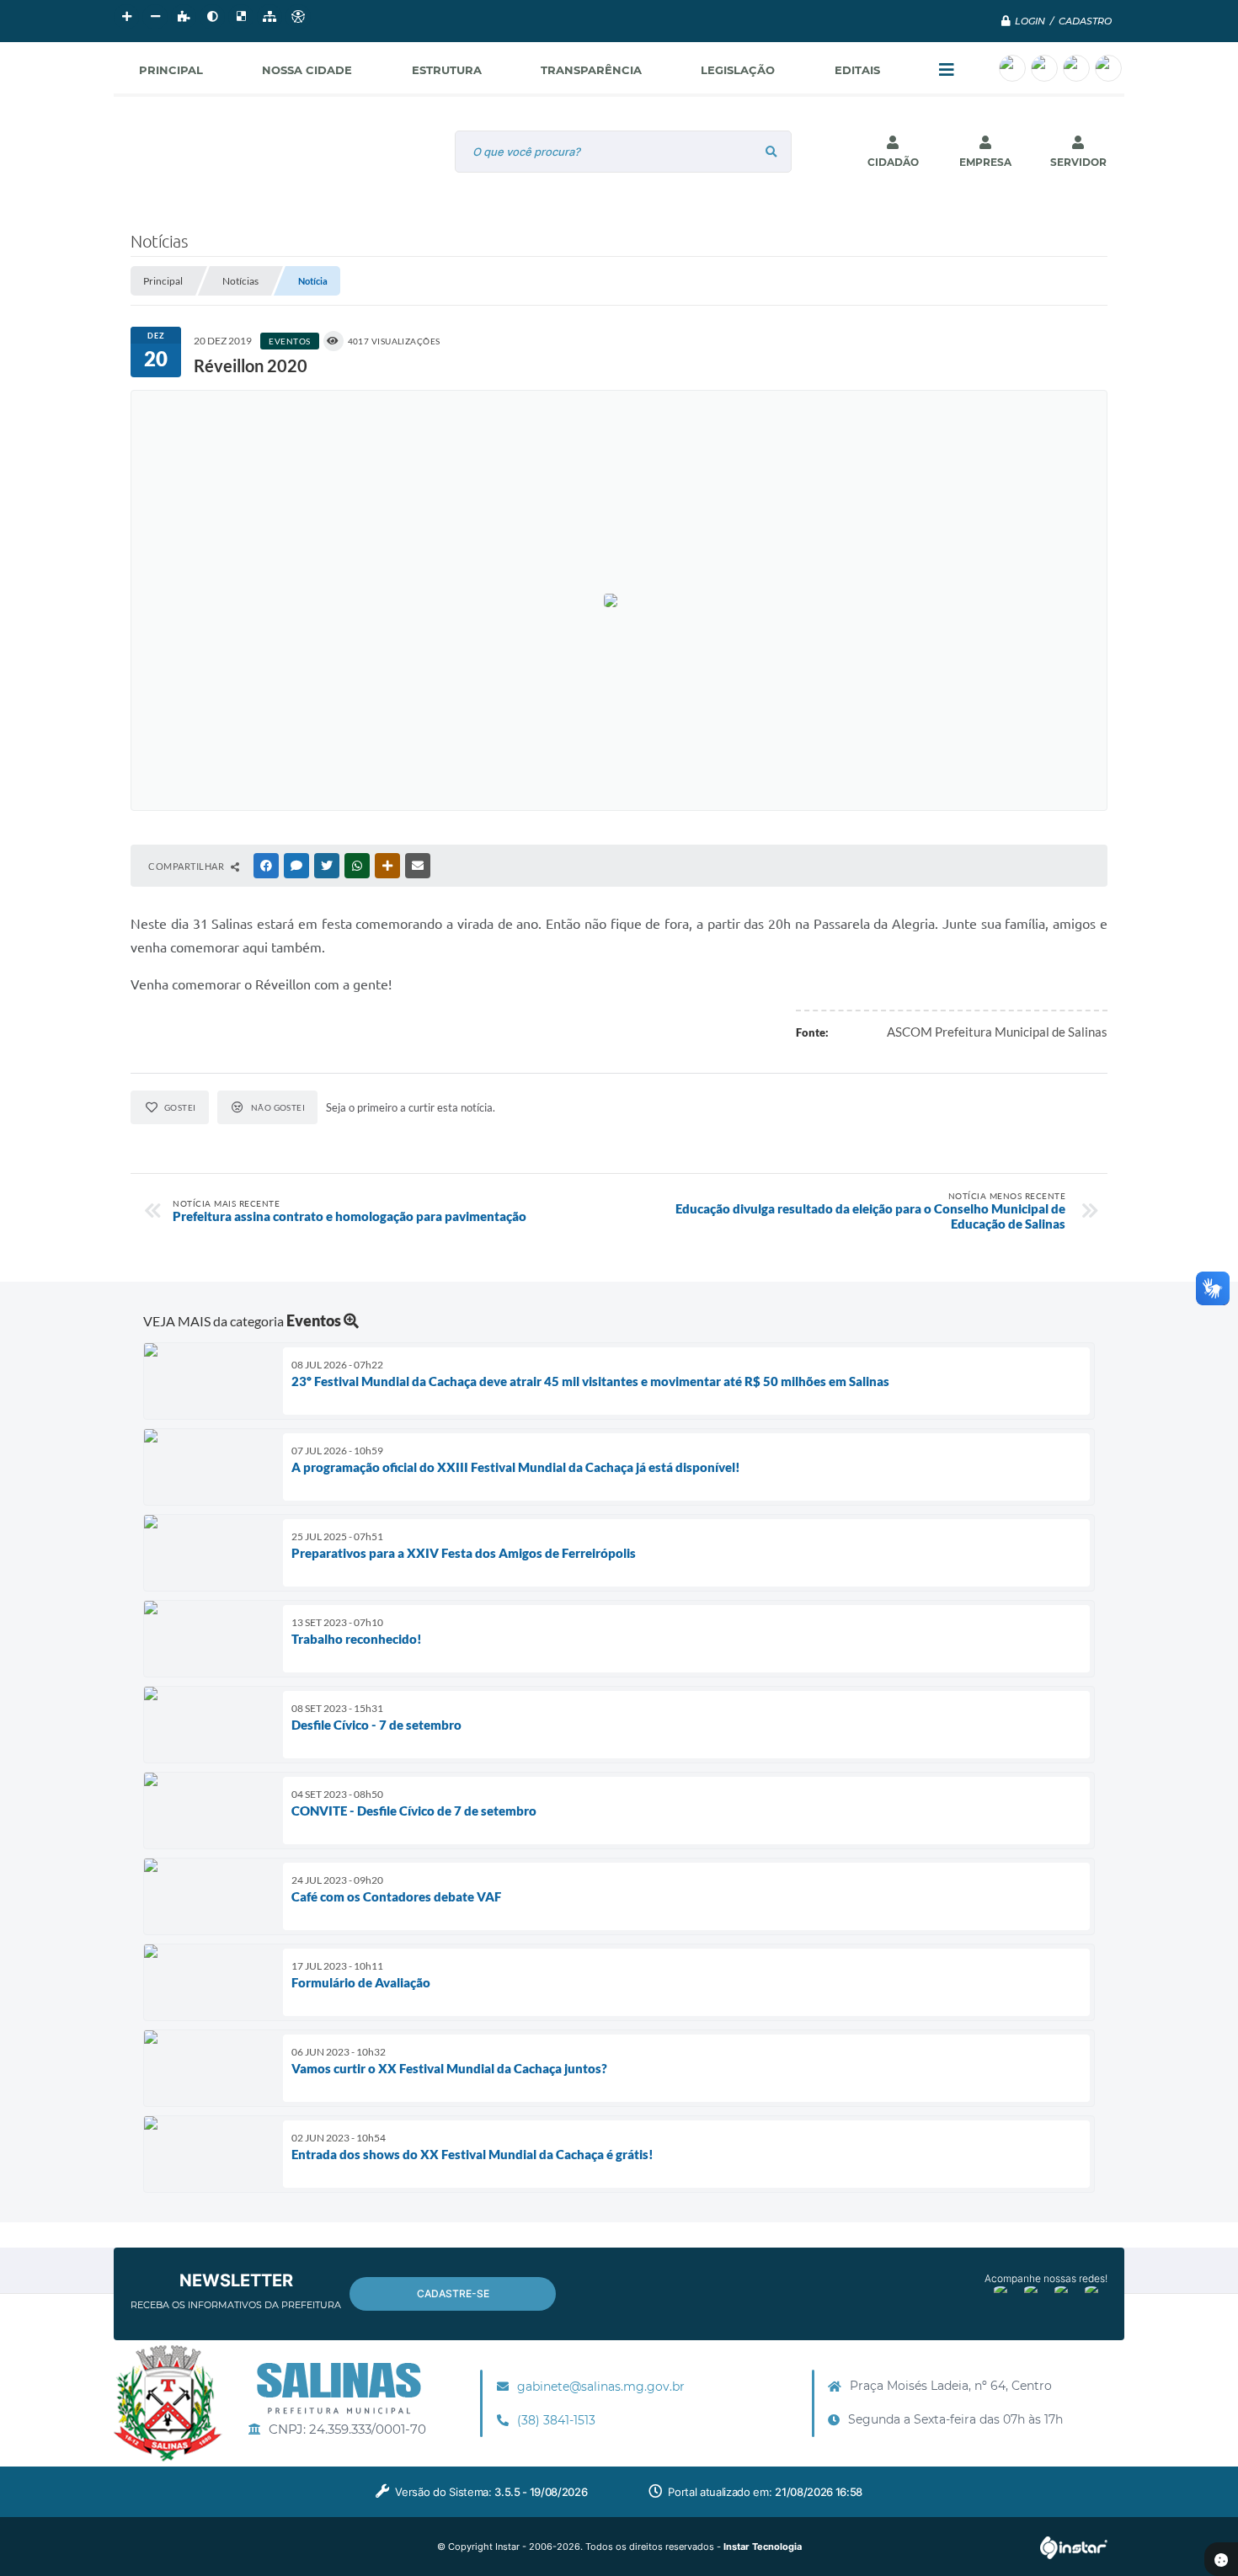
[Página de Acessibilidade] (298, 17)
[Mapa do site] (269, 17)
